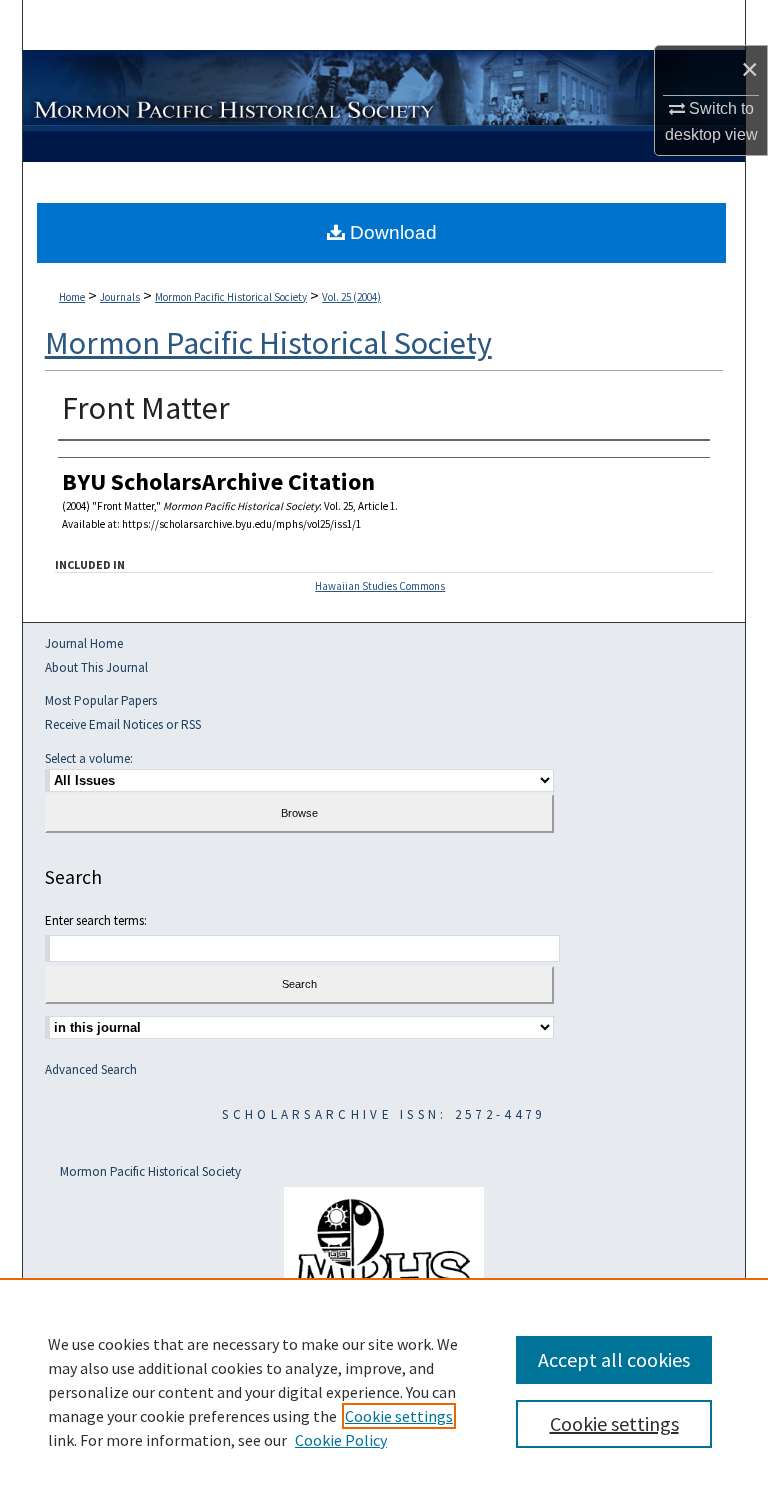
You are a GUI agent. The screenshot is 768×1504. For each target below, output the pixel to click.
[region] (384, 1391)
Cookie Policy (341, 1440)
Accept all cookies (614, 1359)
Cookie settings (399, 1416)
